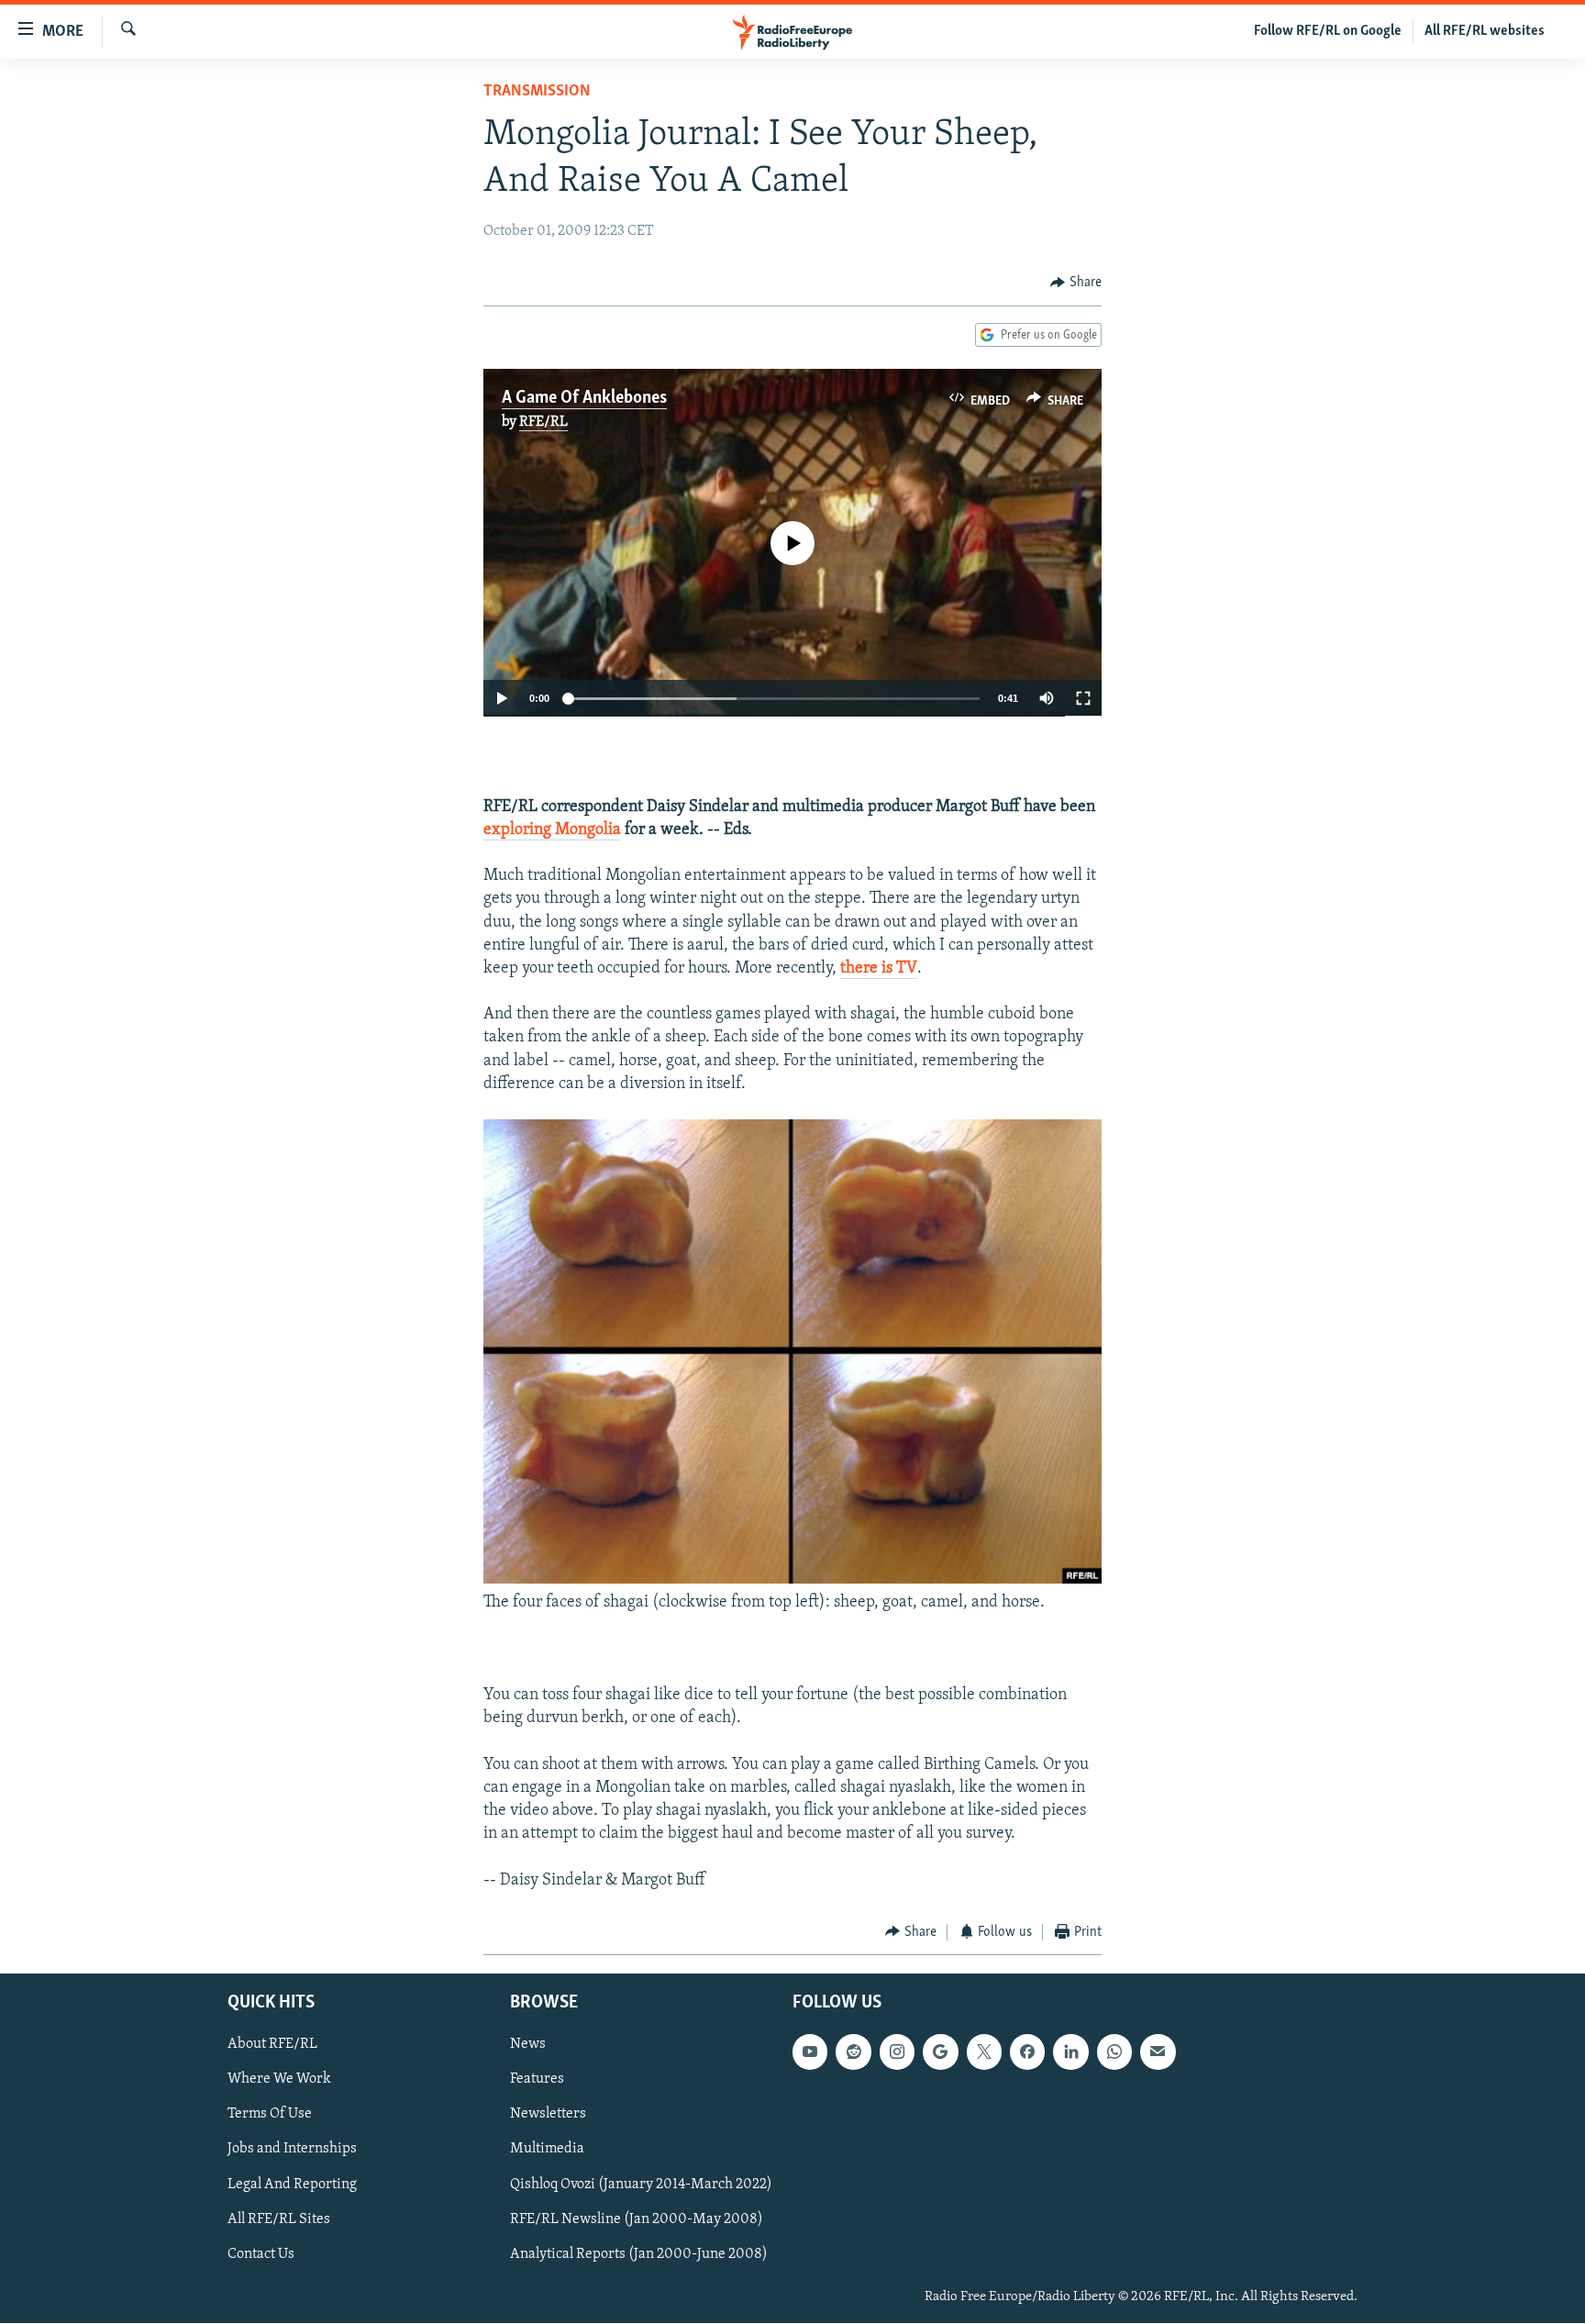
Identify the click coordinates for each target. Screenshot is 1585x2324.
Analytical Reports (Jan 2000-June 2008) (639, 2254)
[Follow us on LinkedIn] (1070, 2052)
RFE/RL (543, 422)
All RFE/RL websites (1485, 31)
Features (537, 2080)
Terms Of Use (270, 2115)
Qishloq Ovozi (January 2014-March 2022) (641, 2185)
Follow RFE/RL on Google (1328, 31)
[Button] (1076, 283)
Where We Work (279, 2080)
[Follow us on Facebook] (1027, 2052)
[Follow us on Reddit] (853, 2052)
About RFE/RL (272, 2045)
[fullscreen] (1083, 698)
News (528, 2045)
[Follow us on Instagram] (897, 2052)
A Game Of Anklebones (584, 398)
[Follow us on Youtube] (810, 2052)
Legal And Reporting (292, 2185)
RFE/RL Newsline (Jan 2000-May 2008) (637, 2219)
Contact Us (261, 2254)
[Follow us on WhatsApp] (1114, 2052)
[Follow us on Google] (940, 2052)
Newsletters (548, 2115)
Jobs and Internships (292, 2150)
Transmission (537, 92)
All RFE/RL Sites (279, 2219)
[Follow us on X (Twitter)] (984, 2052)
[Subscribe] (1158, 2052)
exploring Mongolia (552, 830)
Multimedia (547, 2150)
